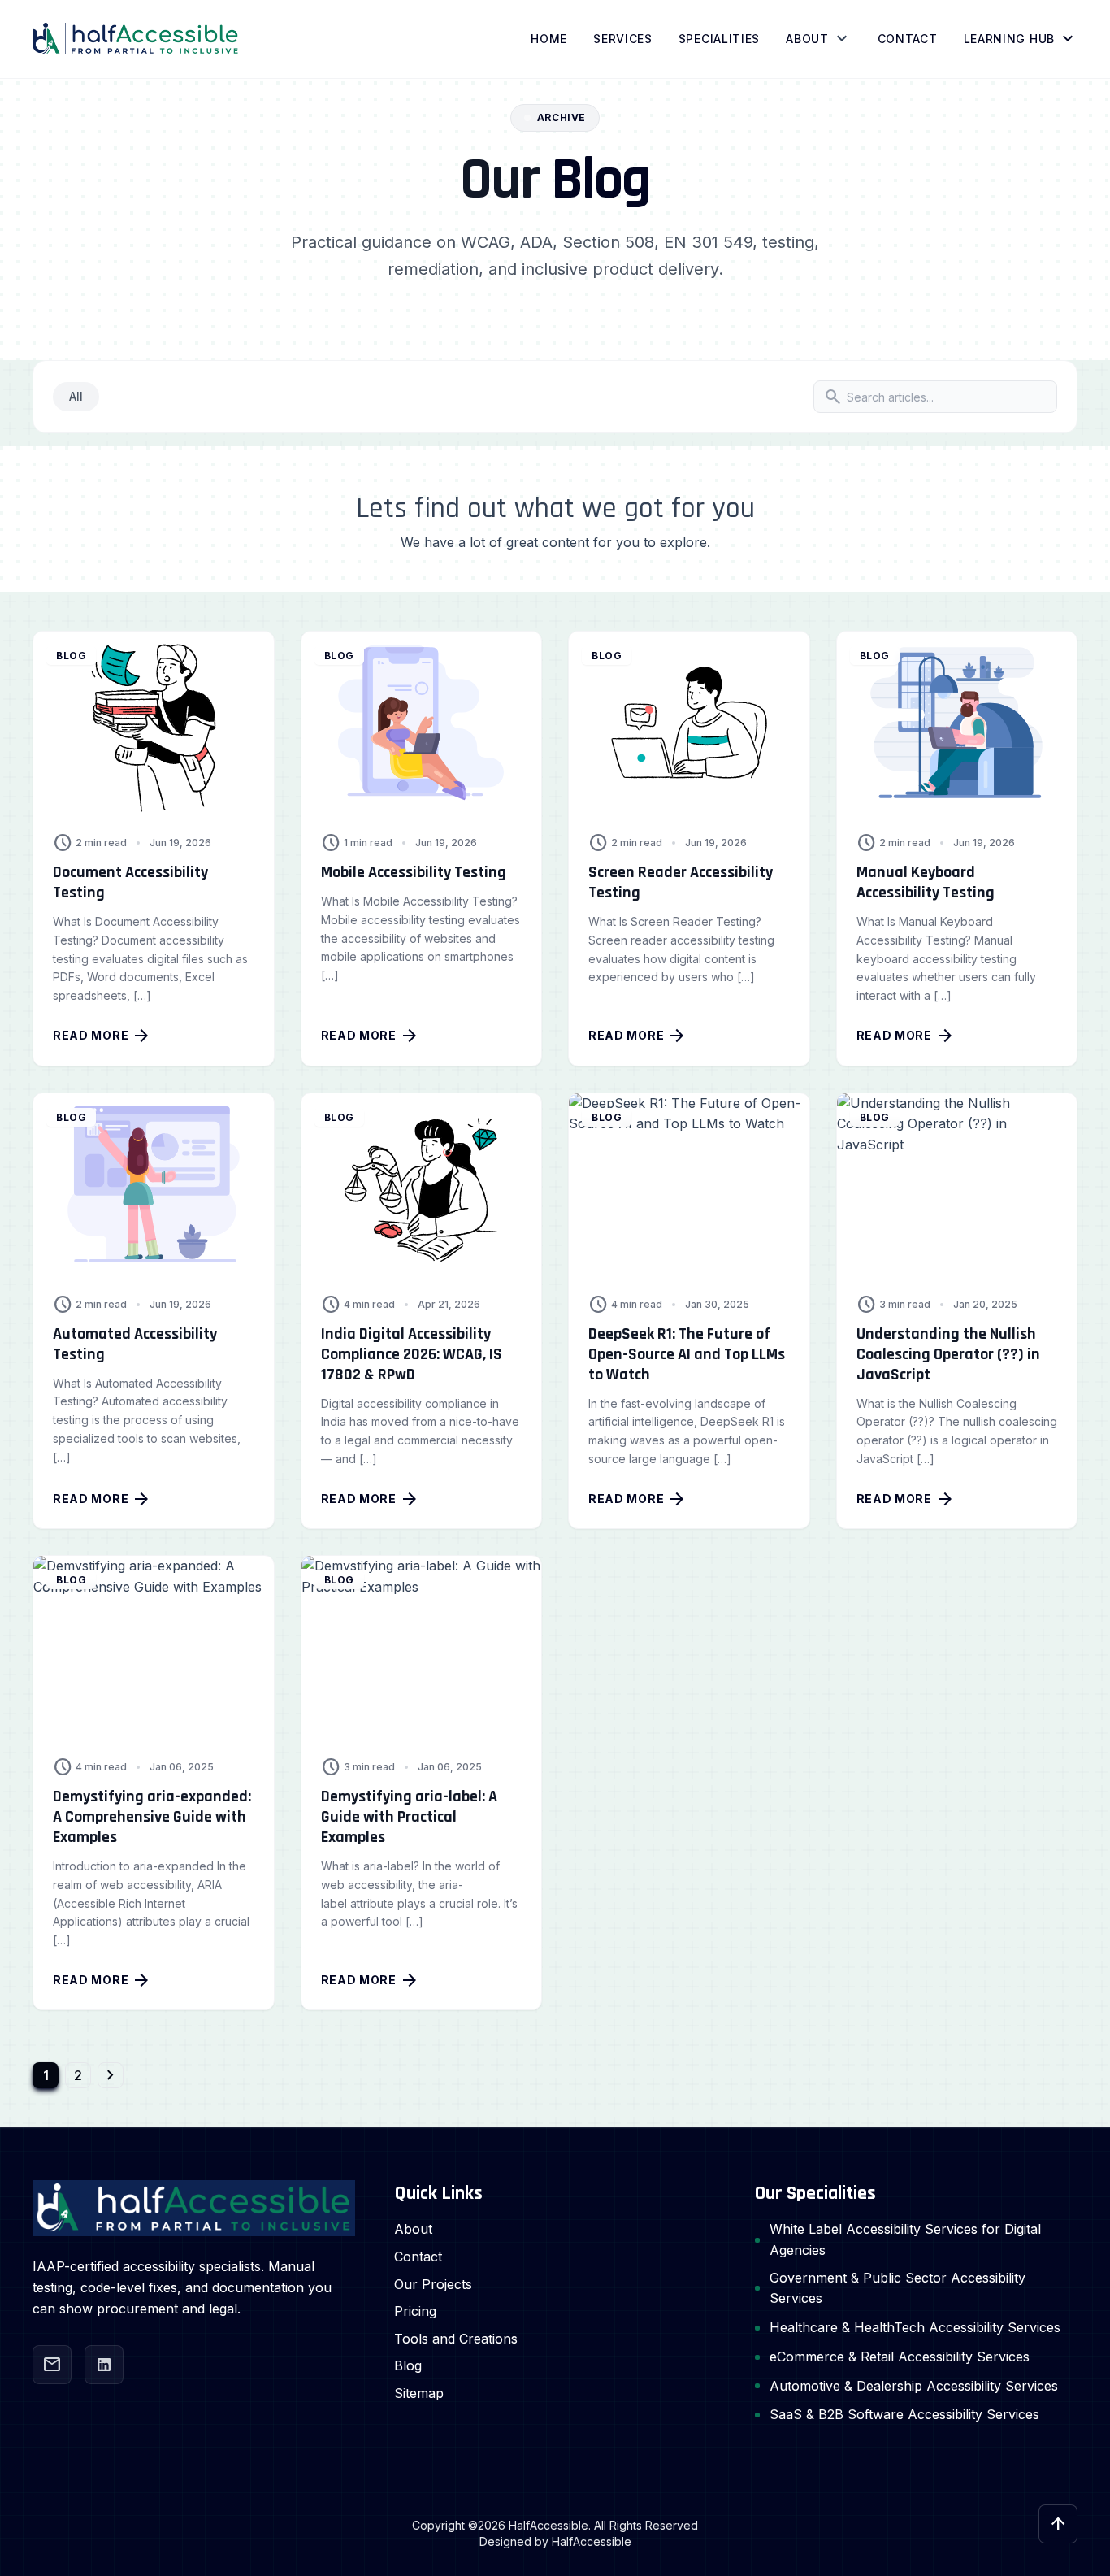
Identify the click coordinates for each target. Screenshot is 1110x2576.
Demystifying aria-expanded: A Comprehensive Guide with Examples (152, 1817)
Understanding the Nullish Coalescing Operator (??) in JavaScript (948, 1354)
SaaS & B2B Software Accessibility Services (904, 2414)
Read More (102, 1036)
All (76, 396)
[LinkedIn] (104, 2365)
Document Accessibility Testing (130, 882)
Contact (908, 39)
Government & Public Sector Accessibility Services (898, 2288)
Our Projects (433, 2284)
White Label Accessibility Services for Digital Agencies (905, 2239)
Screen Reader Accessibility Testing (681, 882)
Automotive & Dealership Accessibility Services (914, 2386)
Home (549, 39)
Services (623, 39)
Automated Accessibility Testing (135, 1344)
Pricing (415, 2311)
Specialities (719, 39)
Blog (408, 2365)
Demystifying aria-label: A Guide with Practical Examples (409, 1817)
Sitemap (419, 2393)
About (807, 39)
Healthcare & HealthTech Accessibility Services (915, 2327)
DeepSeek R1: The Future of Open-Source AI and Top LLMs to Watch (687, 1354)
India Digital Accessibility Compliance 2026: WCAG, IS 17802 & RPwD (412, 1354)
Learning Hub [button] (1021, 39)
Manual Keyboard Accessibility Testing (926, 882)
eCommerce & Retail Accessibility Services (900, 2357)
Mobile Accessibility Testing (414, 872)
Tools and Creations (456, 2339)
